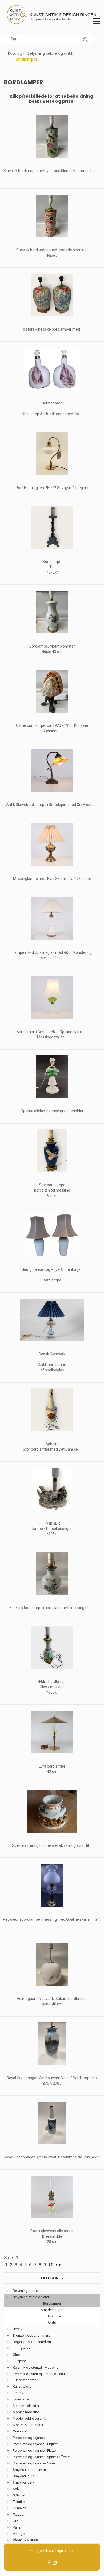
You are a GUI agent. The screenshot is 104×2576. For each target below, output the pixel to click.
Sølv (16, 2489)
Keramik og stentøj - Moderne (36, 2367)
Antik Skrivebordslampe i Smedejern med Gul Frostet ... (52, 805)
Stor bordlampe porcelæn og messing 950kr (52, 1190)
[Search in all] (86, 39)
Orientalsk (21, 2431)
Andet (52, 2323)
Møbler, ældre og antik (30, 2418)
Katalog (15, 53)
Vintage (19, 2534)
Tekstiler (19, 2502)
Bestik (18, 2329)
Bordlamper (52, 2303)
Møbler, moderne (26, 2412)
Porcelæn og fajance (29, 2438)
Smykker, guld (24, 2476)
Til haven (19, 2508)
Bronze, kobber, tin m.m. (31, 2335)
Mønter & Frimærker (28, 2425)
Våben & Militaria (26, 2540)
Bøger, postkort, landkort (32, 2342)
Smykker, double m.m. (30, 2470)
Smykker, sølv (23, 2482)
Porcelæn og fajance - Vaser (34, 2463)
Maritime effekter (26, 2406)
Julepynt (19, 2361)
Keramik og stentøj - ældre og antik (40, 2374)
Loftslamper (52, 2316)
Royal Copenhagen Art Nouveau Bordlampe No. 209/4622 (52, 2157)
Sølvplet (19, 2495)
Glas (16, 2355)
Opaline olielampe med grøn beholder (52, 1111)
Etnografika (22, 2348)
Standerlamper (52, 2310)
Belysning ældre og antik (50, 53)
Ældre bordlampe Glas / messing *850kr (52, 1687)
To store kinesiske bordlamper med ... (52, 329)
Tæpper (19, 2515)
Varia (17, 2527)
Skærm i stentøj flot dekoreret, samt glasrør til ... (52, 1845)
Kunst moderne (25, 2380)
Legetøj (19, 2393)
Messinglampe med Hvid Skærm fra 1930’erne (52, 879)
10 (51, 2265)
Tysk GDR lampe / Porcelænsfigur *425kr (52, 1529)
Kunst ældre (22, 2386)
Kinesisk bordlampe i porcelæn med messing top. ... (52, 1608)
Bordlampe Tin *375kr (52, 567)
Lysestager (21, 2399)
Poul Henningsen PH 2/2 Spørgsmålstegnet (52, 488)
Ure (15, 2521)
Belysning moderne (28, 2291)
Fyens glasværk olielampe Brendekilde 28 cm (52, 2236)
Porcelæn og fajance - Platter (35, 2450)
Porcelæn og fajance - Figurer (35, 2444)
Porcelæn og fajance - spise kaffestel (42, 2457)
